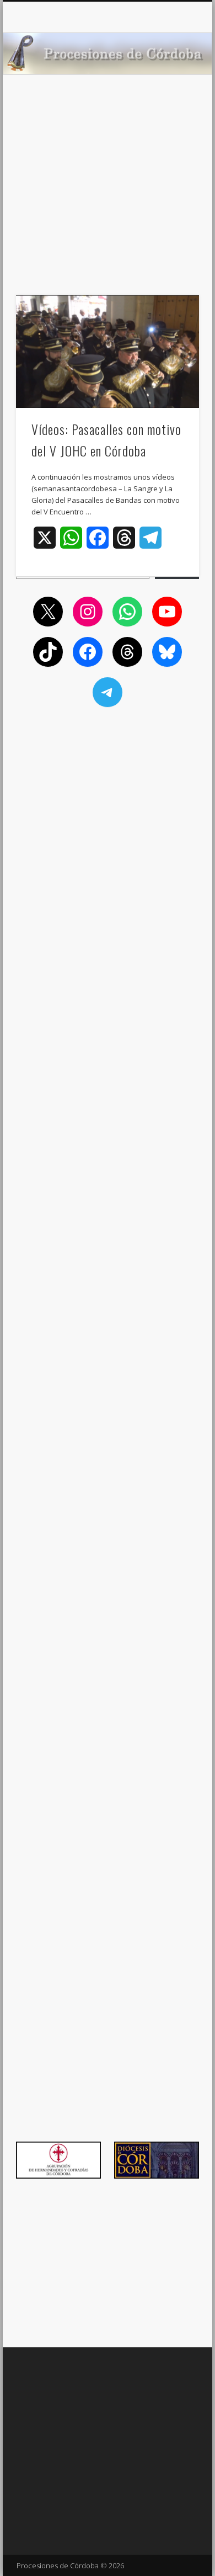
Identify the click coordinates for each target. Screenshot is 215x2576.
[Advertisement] (108, 204)
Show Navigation (172, 99)
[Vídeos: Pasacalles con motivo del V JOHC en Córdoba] (108, 352)
